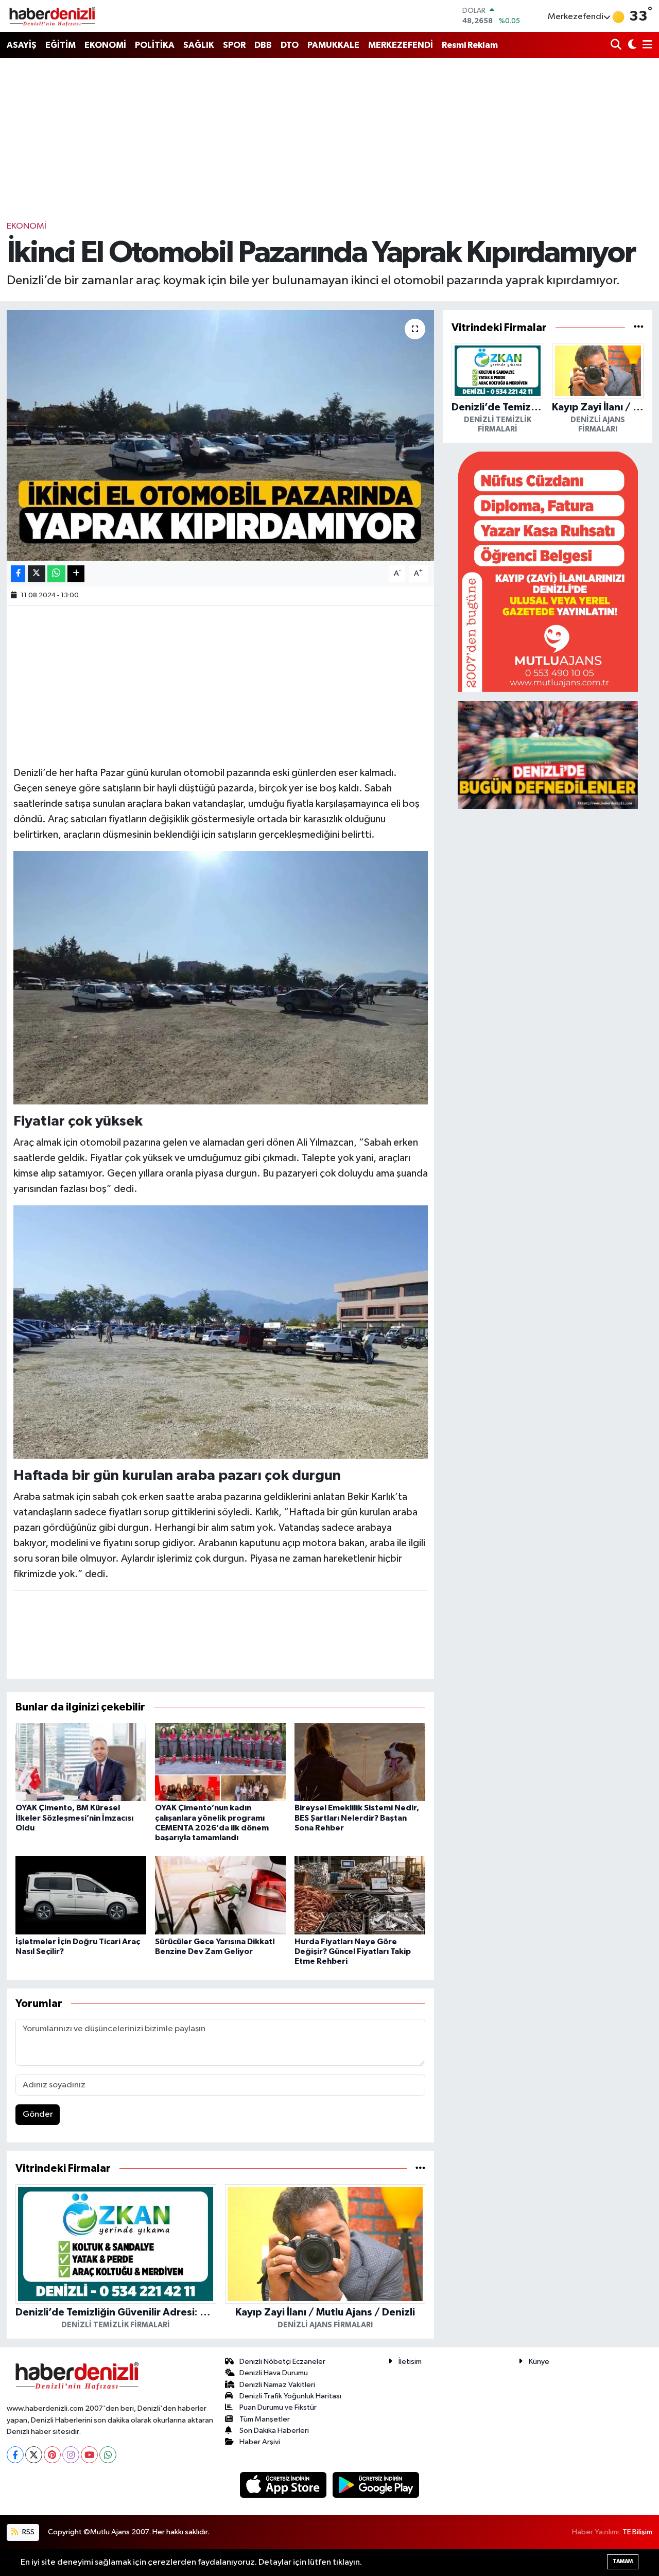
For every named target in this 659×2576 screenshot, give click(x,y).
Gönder (38, 2114)
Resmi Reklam (470, 45)
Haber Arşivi (260, 2442)
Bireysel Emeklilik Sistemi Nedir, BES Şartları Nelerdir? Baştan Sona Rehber (357, 1818)
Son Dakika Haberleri (274, 2431)
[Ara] (617, 46)
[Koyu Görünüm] (631, 46)
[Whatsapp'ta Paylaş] (56, 574)
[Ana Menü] (646, 46)
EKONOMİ (105, 45)
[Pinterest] (52, 2455)
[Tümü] (420, 2168)
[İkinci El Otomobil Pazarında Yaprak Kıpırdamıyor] (221, 435)
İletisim (410, 2362)
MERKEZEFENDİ (401, 45)
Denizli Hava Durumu (274, 2373)
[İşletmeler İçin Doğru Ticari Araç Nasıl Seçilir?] (81, 1895)
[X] (34, 2455)
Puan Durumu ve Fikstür (278, 2407)
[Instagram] (71, 2455)
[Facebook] (15, 2455)
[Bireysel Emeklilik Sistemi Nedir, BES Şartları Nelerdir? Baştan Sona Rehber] (360, 1762)
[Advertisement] (329, 139)
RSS (28, 2532)
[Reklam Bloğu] (548, 571)
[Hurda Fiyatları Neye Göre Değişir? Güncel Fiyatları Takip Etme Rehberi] (360, 1895)
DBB (263, 45)
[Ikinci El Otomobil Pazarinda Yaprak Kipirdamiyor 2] (221, 977)
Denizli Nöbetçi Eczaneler (282, 2362)
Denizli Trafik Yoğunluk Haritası (290, 2396)
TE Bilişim (637, 2532)
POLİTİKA (155, 45)
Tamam (623, 2561)
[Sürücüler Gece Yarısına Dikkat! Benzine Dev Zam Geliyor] (220, 1895)
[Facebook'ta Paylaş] (18, 574)
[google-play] (376, 2485)
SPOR (234, 45)
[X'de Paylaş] (37, 574)
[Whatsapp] (108, 2455)
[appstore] (284, 2485)
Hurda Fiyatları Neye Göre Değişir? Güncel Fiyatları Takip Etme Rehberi (353, 1951)
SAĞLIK (199, 45)
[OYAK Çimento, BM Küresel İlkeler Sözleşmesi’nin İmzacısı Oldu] (81, 1762)
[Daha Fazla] (76, 574)
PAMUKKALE (333, 45)
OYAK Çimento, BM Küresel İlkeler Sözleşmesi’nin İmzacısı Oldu (74, 1818)
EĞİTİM (60, 45)
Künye (539, 2362)
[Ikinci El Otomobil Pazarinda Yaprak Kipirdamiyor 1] (221, 1332)
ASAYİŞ (22, 45)
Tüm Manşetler (265, 2419)
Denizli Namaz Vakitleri (277, 2385)
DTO (290, 45)
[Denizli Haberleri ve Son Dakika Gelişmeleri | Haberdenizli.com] (52, 16)
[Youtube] (89, 2455)
